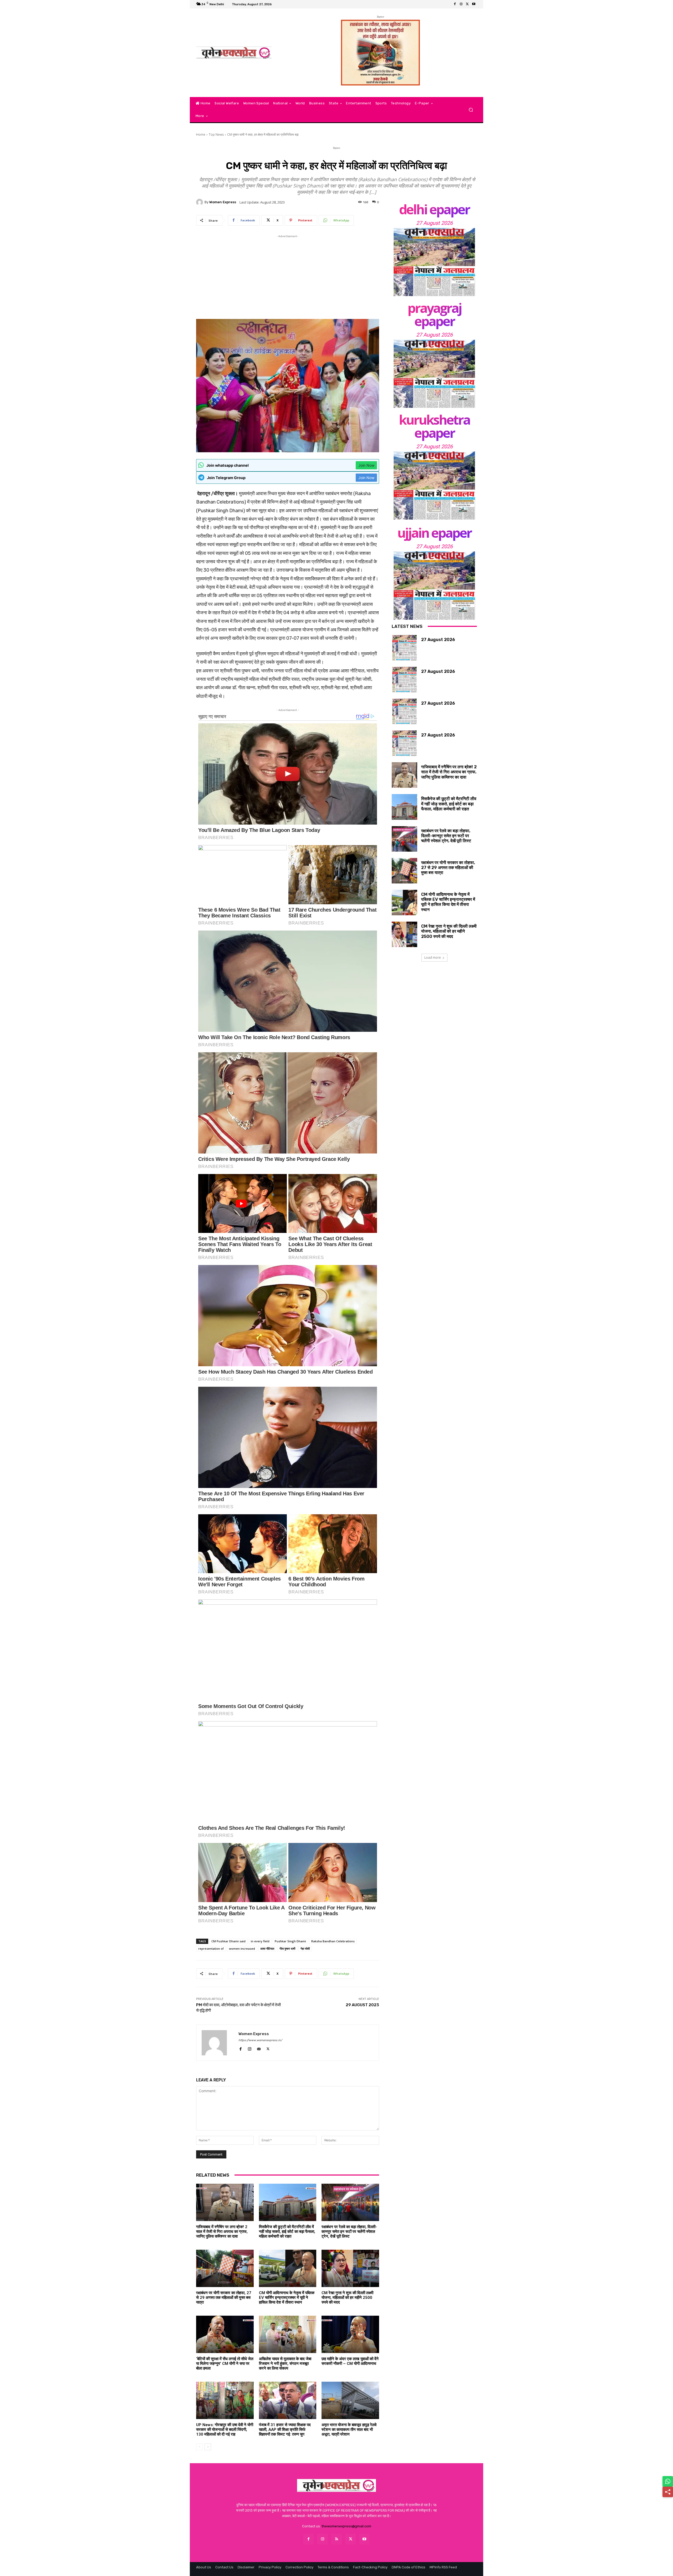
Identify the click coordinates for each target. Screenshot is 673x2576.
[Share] (668, 2492)
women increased (242, 1948)
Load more (433, 957)
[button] (471, 110)
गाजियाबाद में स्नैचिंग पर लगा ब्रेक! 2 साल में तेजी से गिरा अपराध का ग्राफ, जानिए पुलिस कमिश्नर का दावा (222, 2232)
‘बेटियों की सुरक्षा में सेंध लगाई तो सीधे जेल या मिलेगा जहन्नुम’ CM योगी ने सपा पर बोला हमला (225, 2364)
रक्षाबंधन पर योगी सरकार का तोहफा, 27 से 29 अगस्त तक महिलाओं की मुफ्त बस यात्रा (224, 2298)
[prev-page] (199, 2447)
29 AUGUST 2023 (362, 2005)
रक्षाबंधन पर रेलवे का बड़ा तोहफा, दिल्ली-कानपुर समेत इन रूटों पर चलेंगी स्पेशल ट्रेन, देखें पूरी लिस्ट (349, 2232)
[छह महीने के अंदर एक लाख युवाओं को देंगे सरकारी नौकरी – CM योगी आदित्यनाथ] (350, 2334)
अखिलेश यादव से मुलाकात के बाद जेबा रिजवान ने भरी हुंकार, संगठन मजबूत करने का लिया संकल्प (285, 2364)
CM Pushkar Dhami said (228, 1941)
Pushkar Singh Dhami (290, 1941)
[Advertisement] (288, 276)
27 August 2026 (434, 223)
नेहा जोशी (305, 1948)
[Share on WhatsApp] (668, 2481)
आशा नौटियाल (267, 1948)
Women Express (223, 202)
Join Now (366, 465)
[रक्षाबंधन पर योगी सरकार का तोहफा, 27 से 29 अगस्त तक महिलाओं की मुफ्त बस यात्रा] (225, 2268)
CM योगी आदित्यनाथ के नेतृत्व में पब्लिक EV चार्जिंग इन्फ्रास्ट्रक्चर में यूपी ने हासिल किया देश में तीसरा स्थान (287, 2298)
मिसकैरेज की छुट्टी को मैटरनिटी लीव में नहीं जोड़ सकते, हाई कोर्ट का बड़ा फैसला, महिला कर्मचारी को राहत (287, 2232)
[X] (467, 4)
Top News (216, 134)
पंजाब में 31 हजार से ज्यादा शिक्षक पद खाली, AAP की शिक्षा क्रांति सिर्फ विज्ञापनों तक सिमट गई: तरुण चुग (285, 2430)
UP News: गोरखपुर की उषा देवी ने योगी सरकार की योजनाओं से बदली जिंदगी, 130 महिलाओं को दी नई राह (225, 2430)
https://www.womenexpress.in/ (260, 2040)
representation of (211, 1948)
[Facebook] (455, 4)
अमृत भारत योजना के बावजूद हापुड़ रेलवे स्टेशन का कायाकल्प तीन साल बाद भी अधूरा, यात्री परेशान (349, 2430)
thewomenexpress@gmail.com (346, 2526)
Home (201, 134)
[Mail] (259, 2048)
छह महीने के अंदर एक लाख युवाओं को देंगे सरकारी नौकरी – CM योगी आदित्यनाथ (350, 2361)
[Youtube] (474, 4)
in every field (260, 1941)
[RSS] (336, 2539)
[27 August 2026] (434, 262)
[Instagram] (461, 4)
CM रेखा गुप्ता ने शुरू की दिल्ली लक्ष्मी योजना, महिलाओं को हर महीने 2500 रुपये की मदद (347, 2298)
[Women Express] (234, 53)
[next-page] (208, 2447)
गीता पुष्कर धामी (287, 1948)
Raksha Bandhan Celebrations (333, 1941)
